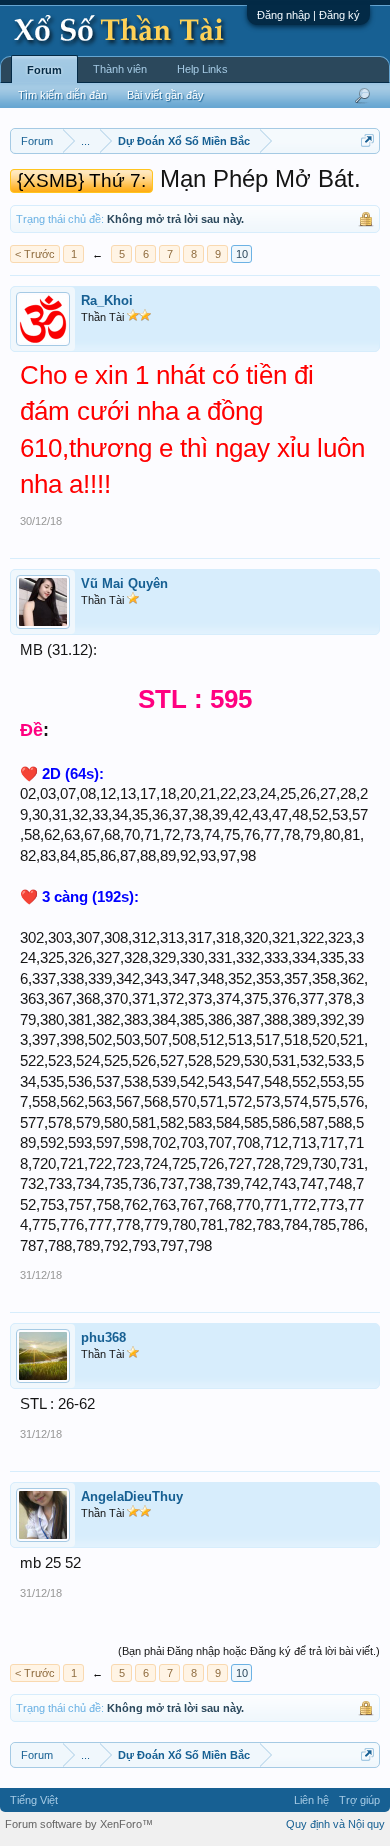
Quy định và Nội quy (335, 1824)
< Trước (35, 254)
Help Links (202, 69)
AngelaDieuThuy (132, 1496)
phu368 (103, 1337)
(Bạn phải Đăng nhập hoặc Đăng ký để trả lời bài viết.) (249, 1651)
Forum (44, 70)
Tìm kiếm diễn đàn (62, 95)
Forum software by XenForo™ (79, 1824)
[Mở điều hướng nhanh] (367, 140)
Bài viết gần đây (165, 95)
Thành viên (120, 69)
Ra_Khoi (107, 300)
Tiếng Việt (34, 1800)
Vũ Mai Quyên (124, 583)
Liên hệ (311, 1800)
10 (242, 254)
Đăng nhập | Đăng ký (308, 15)
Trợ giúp (359, 1800)
